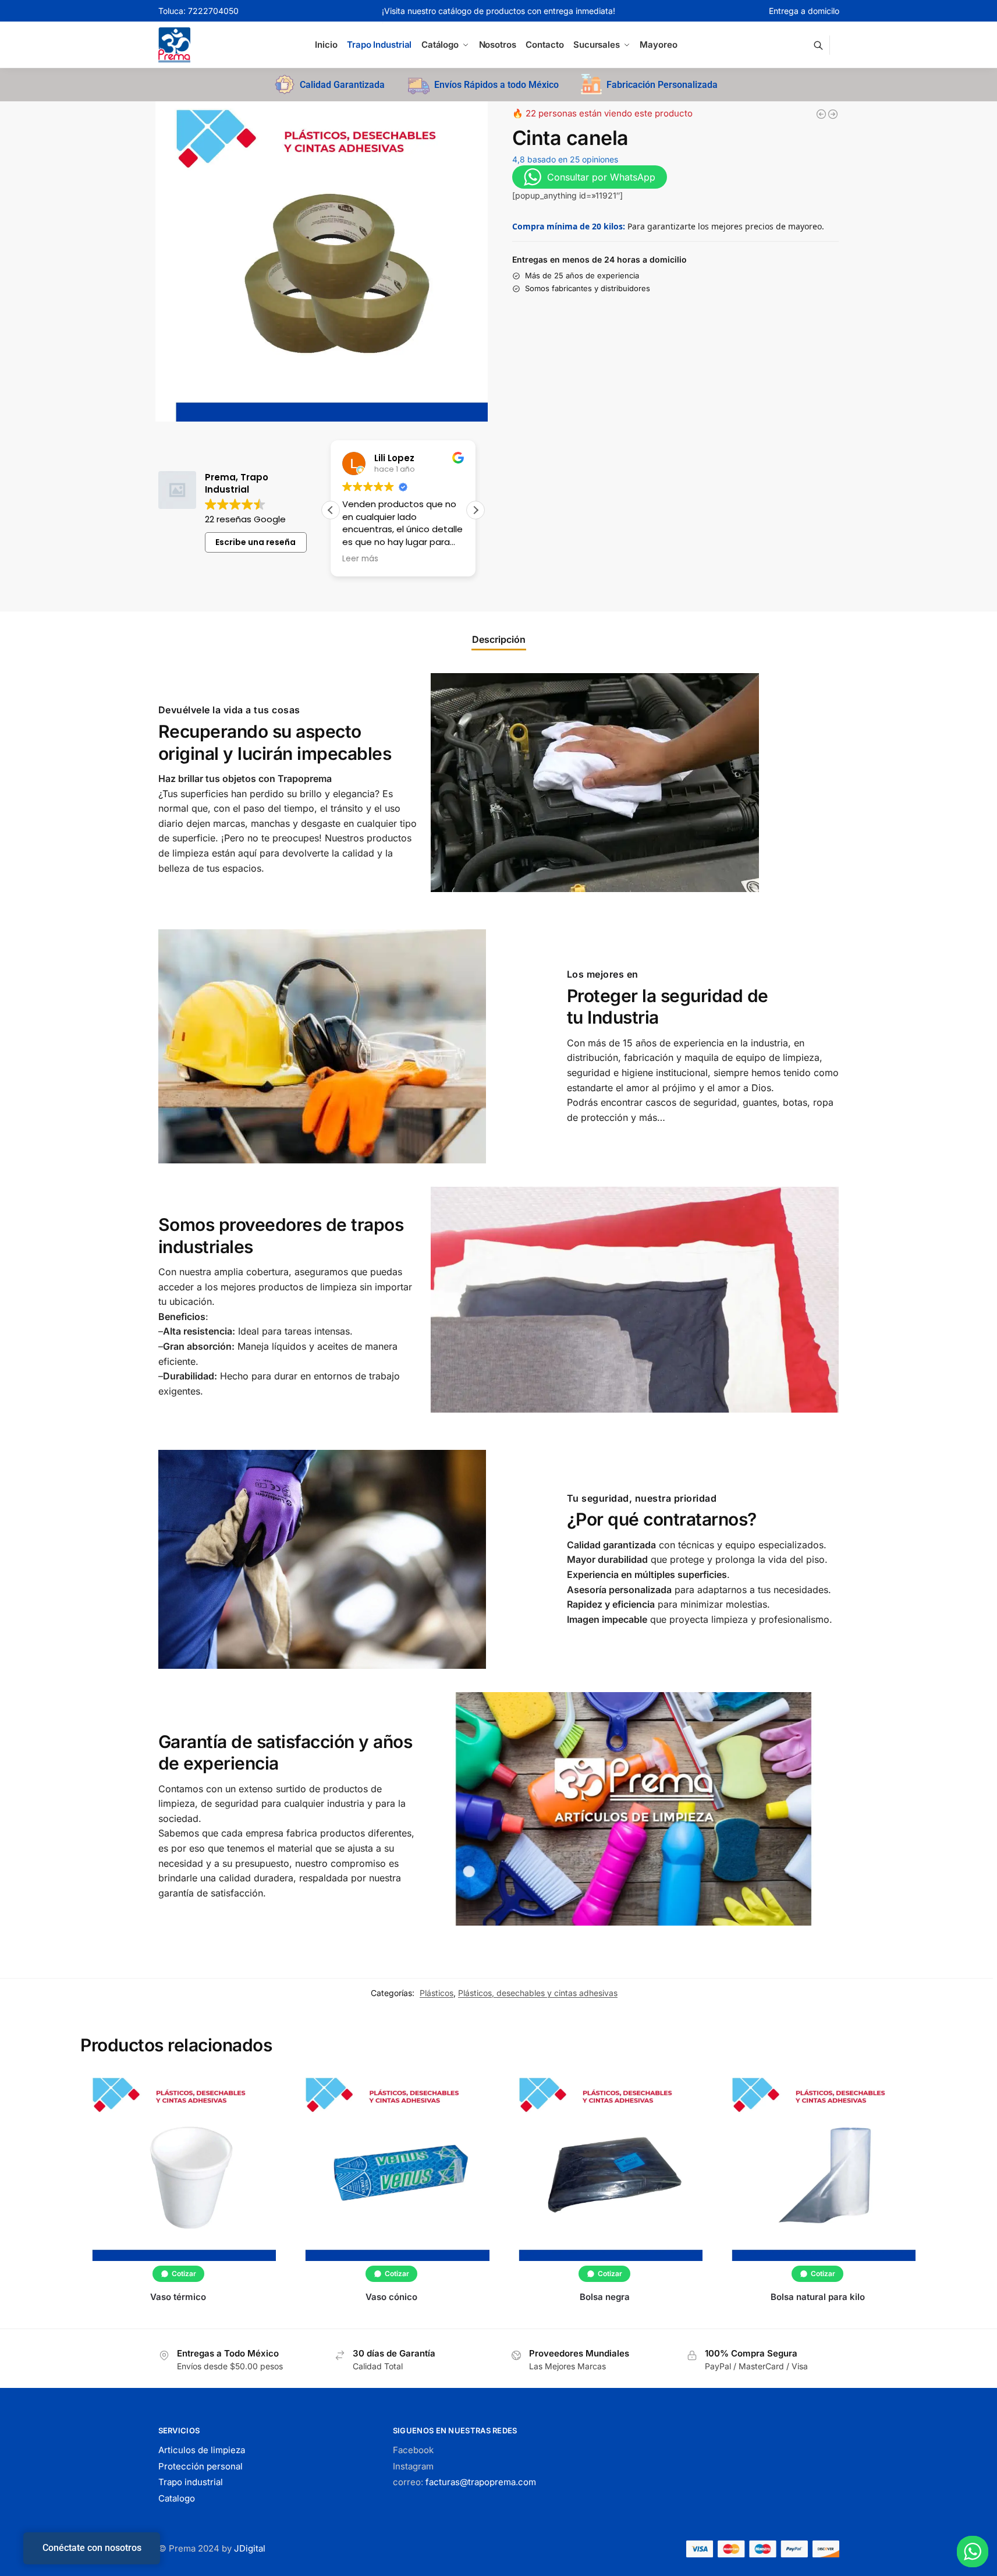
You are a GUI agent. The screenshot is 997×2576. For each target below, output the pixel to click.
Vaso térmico (178, 2297)
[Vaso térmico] (178, 2167)
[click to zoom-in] (322, 261)
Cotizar (184, 2274)
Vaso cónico (391, 2297)
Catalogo (177, 2498)
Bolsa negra (605, 2297)
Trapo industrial (191, 2482)
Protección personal (201, 2466)
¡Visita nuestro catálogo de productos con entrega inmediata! (498, 11)
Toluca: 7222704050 (198, 11)
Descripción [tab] (499, 639)
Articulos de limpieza (202, 2450)
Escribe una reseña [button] (256, 542)
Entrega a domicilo (804, 11)
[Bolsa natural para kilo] (818, 2167)
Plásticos (437, 1993)
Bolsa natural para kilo (818, 2297)
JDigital (250, 2548)
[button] (476, 510)
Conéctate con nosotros (92, 2548)
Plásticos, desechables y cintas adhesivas (538, 1993)
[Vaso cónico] (391, 2167)
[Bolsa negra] (821, 114)
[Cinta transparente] (833, 114)
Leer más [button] (338, 559)
